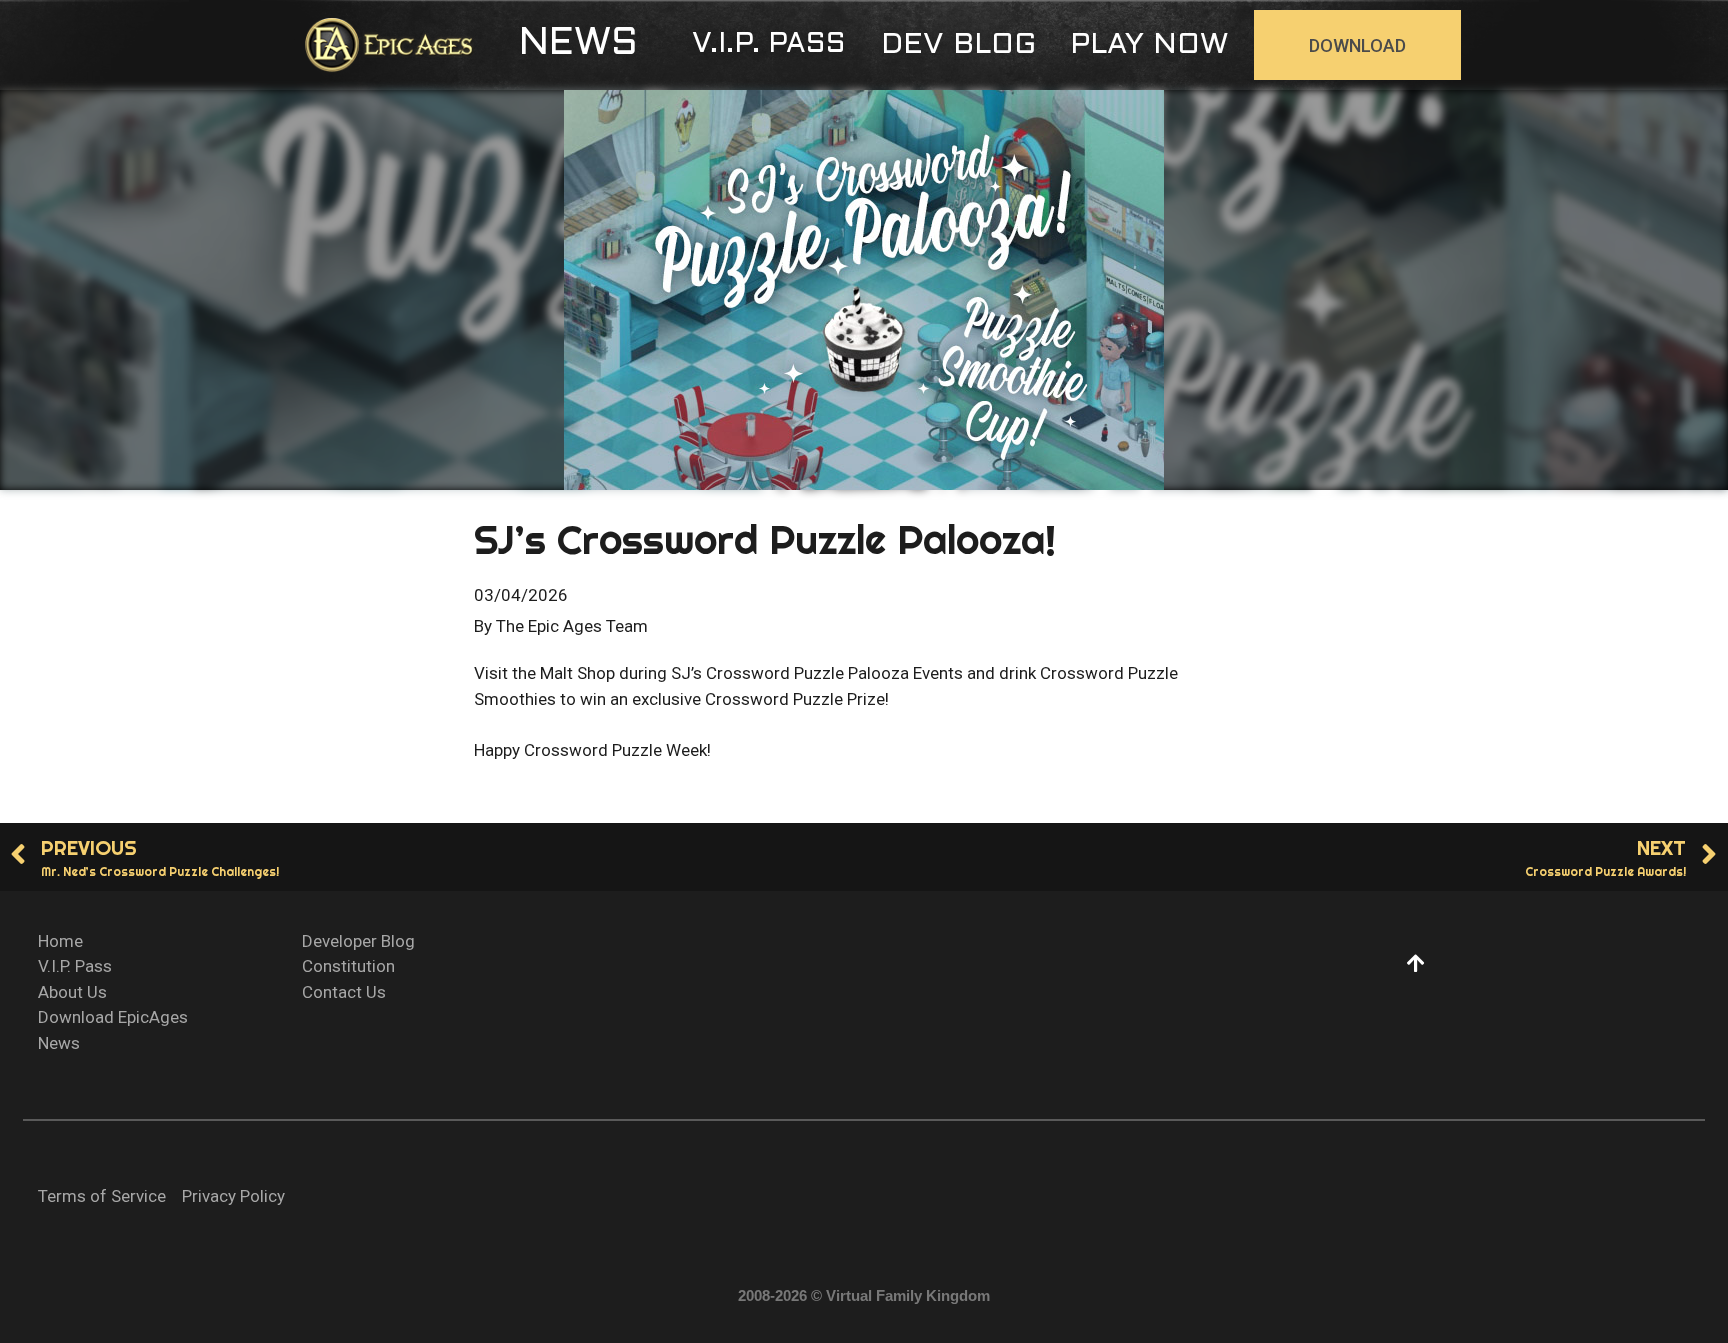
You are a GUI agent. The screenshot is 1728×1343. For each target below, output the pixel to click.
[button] (578, 45)
